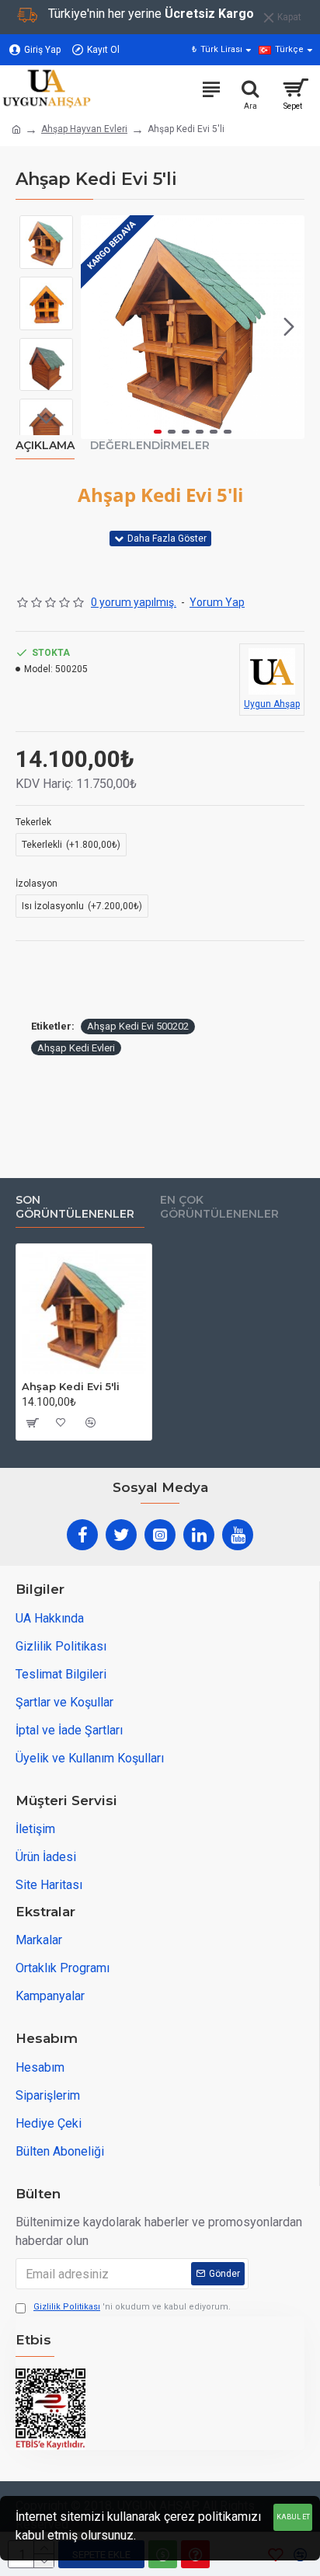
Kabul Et (293, 2517)
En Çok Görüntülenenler (219, 1207)
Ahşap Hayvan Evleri (84, 129)
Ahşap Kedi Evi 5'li (71, 1386)
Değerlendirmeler (150, 446)
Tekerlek (33, 822)
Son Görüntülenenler (75, 1207)
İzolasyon (37, 884)
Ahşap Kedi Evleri (76, 1048)
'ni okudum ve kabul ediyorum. (132, 2307)
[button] (96, 327)
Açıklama (45, 446)
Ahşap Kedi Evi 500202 (138, 1026)
